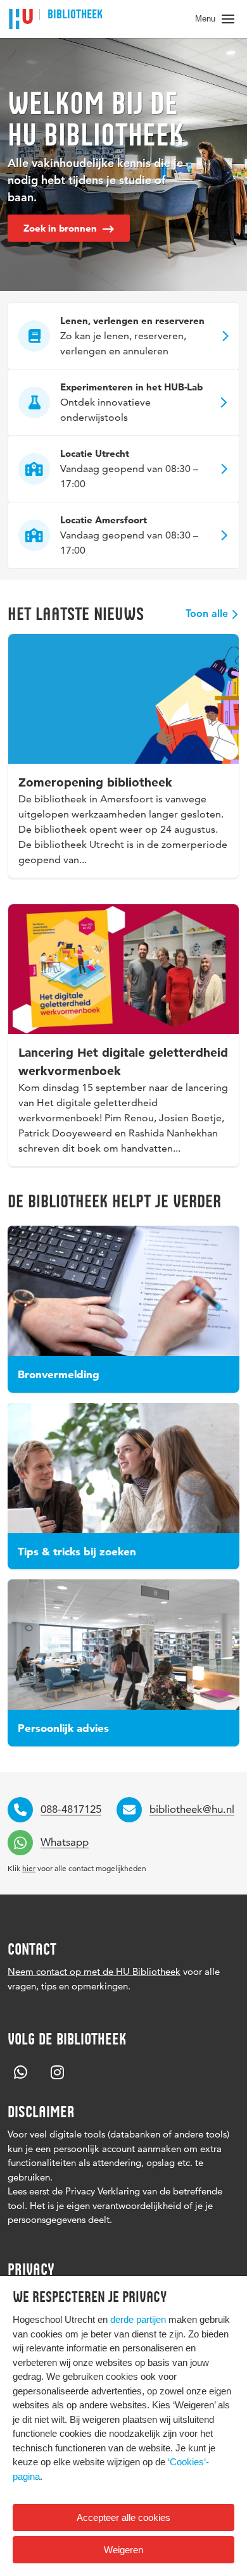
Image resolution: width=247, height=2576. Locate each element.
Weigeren (123, 2550)
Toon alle (207, 614)
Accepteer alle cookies (123, 2517)
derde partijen (138, 2319)
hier (29, 1868)
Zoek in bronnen (61, 228)
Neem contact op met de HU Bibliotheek (94, 1971)
